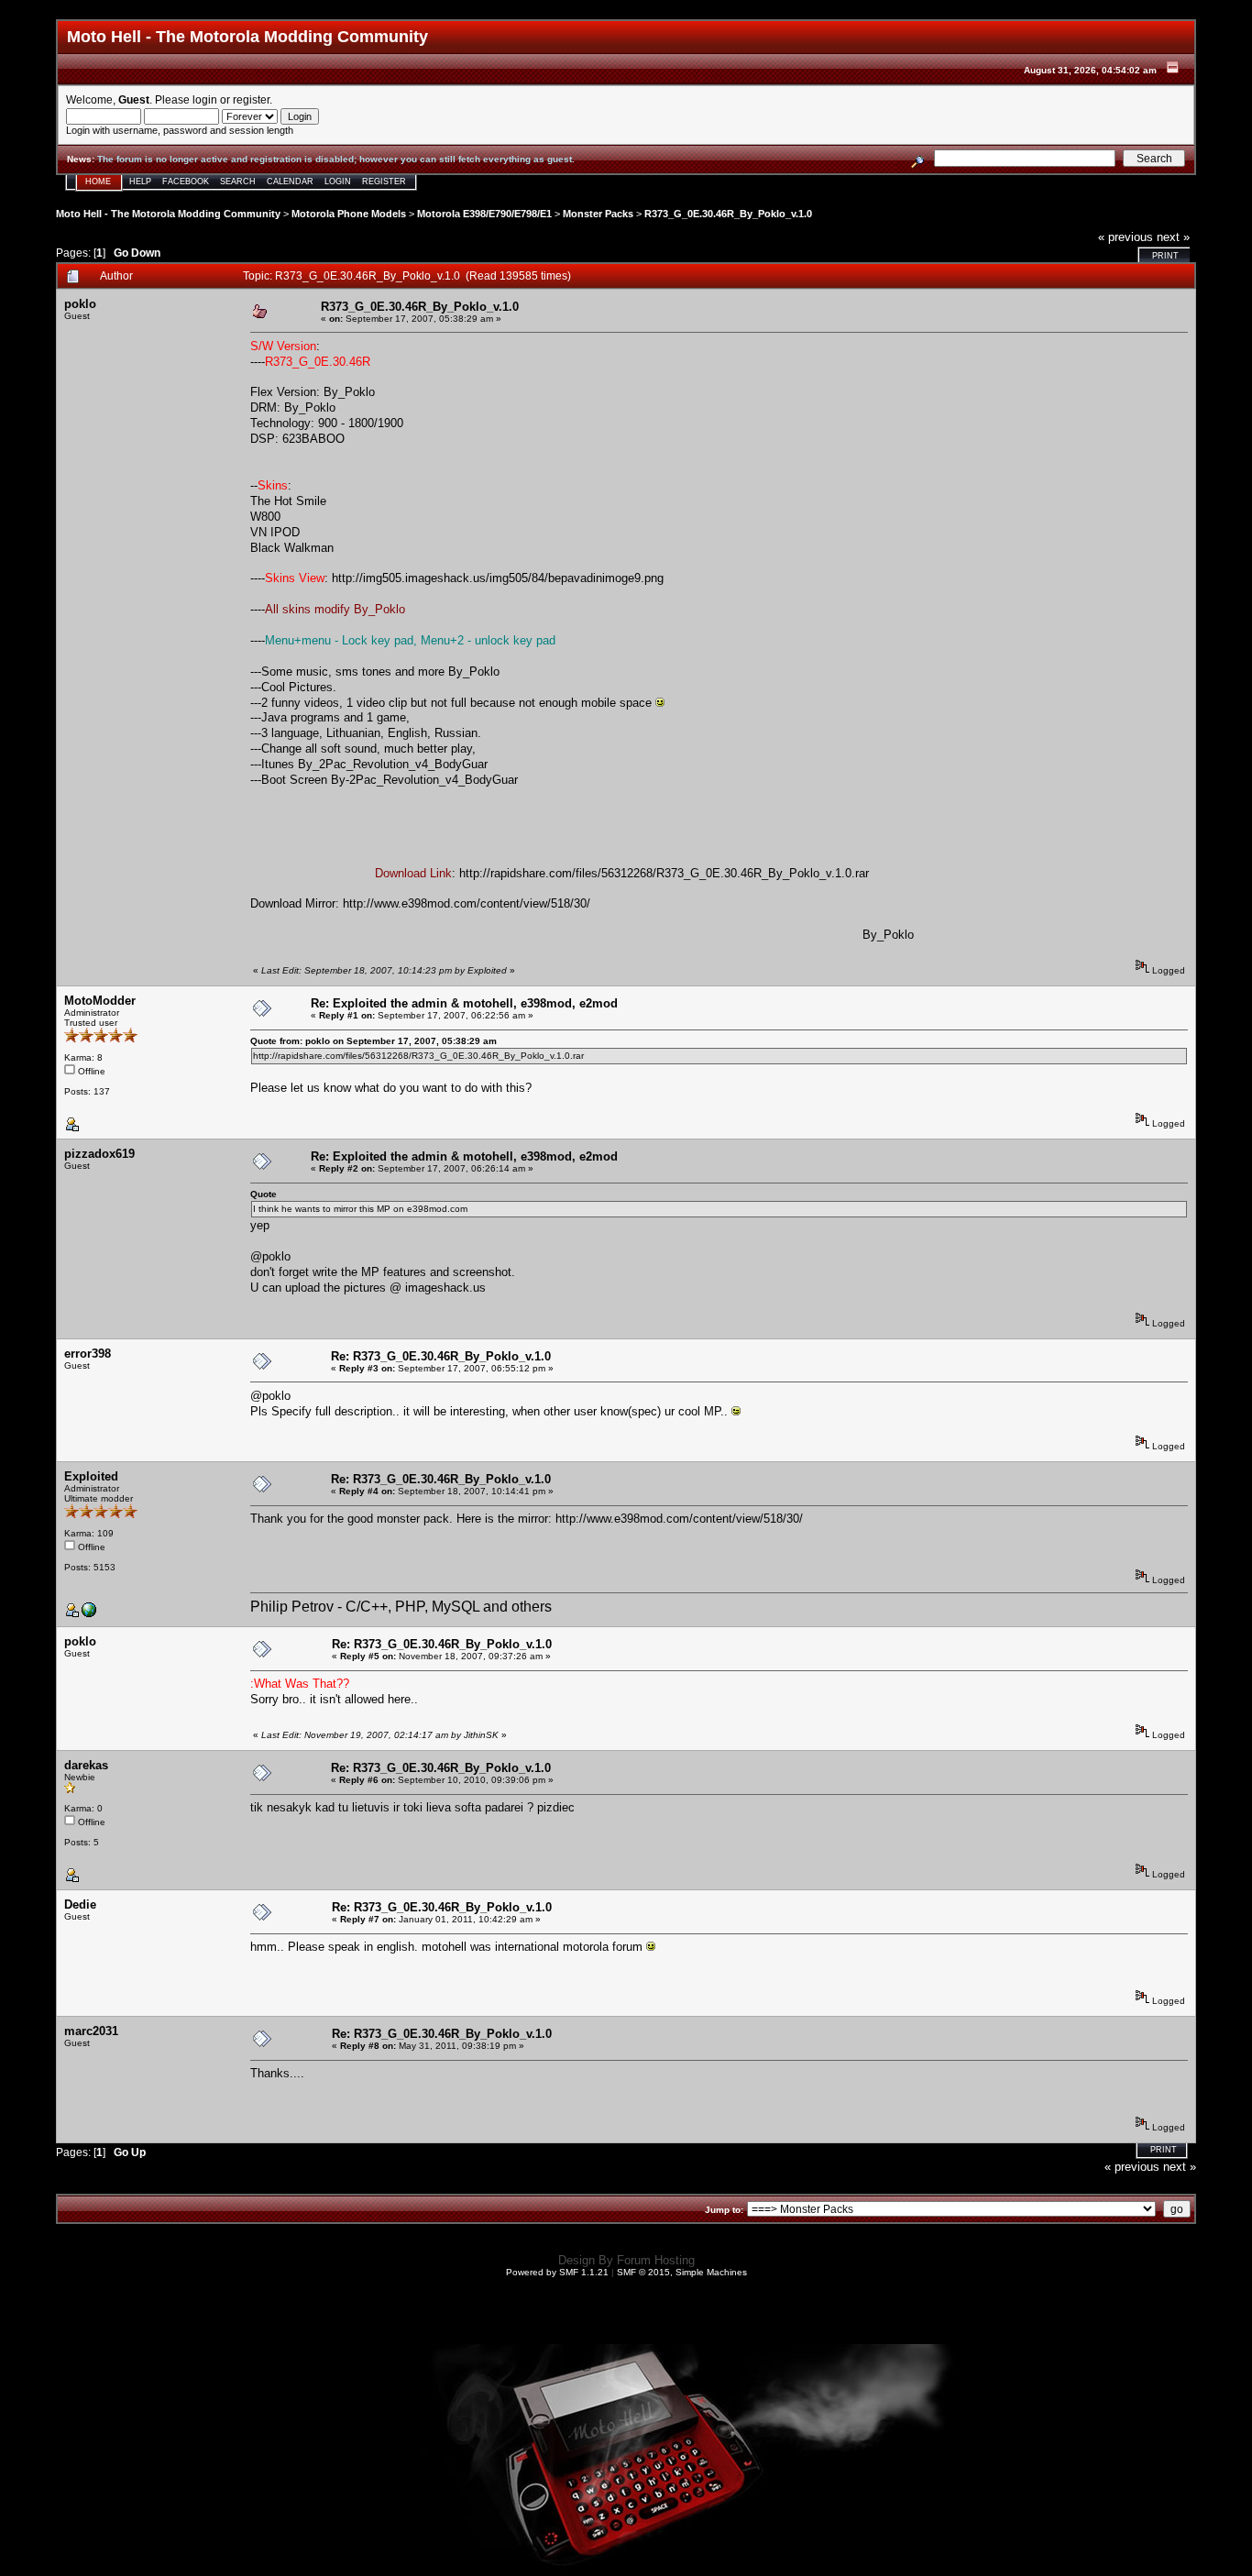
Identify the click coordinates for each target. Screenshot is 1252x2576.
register (251, 99)
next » (1173, 237)
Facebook (186, 182)
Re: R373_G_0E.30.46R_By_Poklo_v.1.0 (441, 1356)
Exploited (91, 1476)
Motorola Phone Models (349, 214)
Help (140, 182)
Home (98, 182)
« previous (1126, 237)
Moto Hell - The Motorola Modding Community (168, 214)
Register (384, 182)
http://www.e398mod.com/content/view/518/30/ (467, 903)
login (205, 99)
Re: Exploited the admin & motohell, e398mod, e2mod (464, 1003)
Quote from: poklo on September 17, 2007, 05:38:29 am (373, 1041)
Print (1165, 256)
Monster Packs (598, 214)
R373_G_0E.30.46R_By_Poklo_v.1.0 (728, 214)
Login (338, 182)
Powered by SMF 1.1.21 (557, 2272)
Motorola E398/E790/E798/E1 (484, 214)
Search (238, 182)
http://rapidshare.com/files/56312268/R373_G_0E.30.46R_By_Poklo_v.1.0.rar (664, 873)
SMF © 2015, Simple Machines (682, 2272)
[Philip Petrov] (89, 1614)
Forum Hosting (656, 2260)
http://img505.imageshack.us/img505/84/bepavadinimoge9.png (498, 578)
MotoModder (100, 1001)
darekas (86, 1765)
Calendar (290, 182)
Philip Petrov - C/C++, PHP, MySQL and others (401, 1607)
